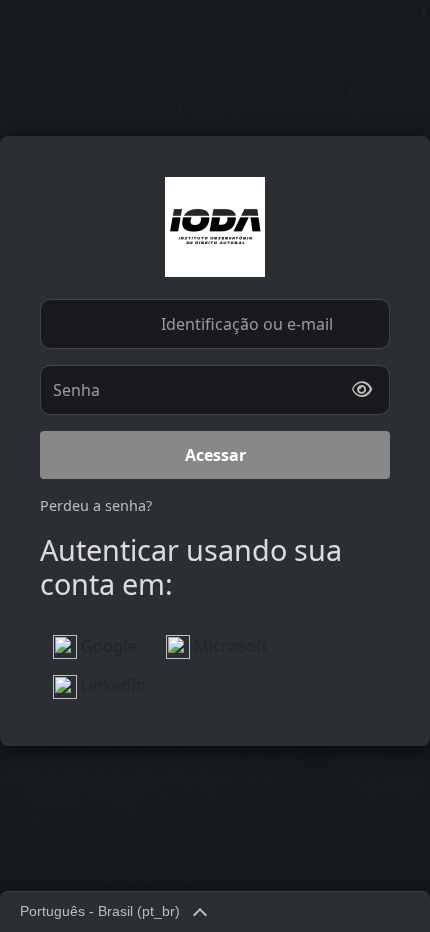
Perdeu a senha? (96, 505)
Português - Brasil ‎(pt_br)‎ (100, 911)
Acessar (215, 455)
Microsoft (229, 646)
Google (106, 646)
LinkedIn (111, 685)
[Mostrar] (362, 390)
